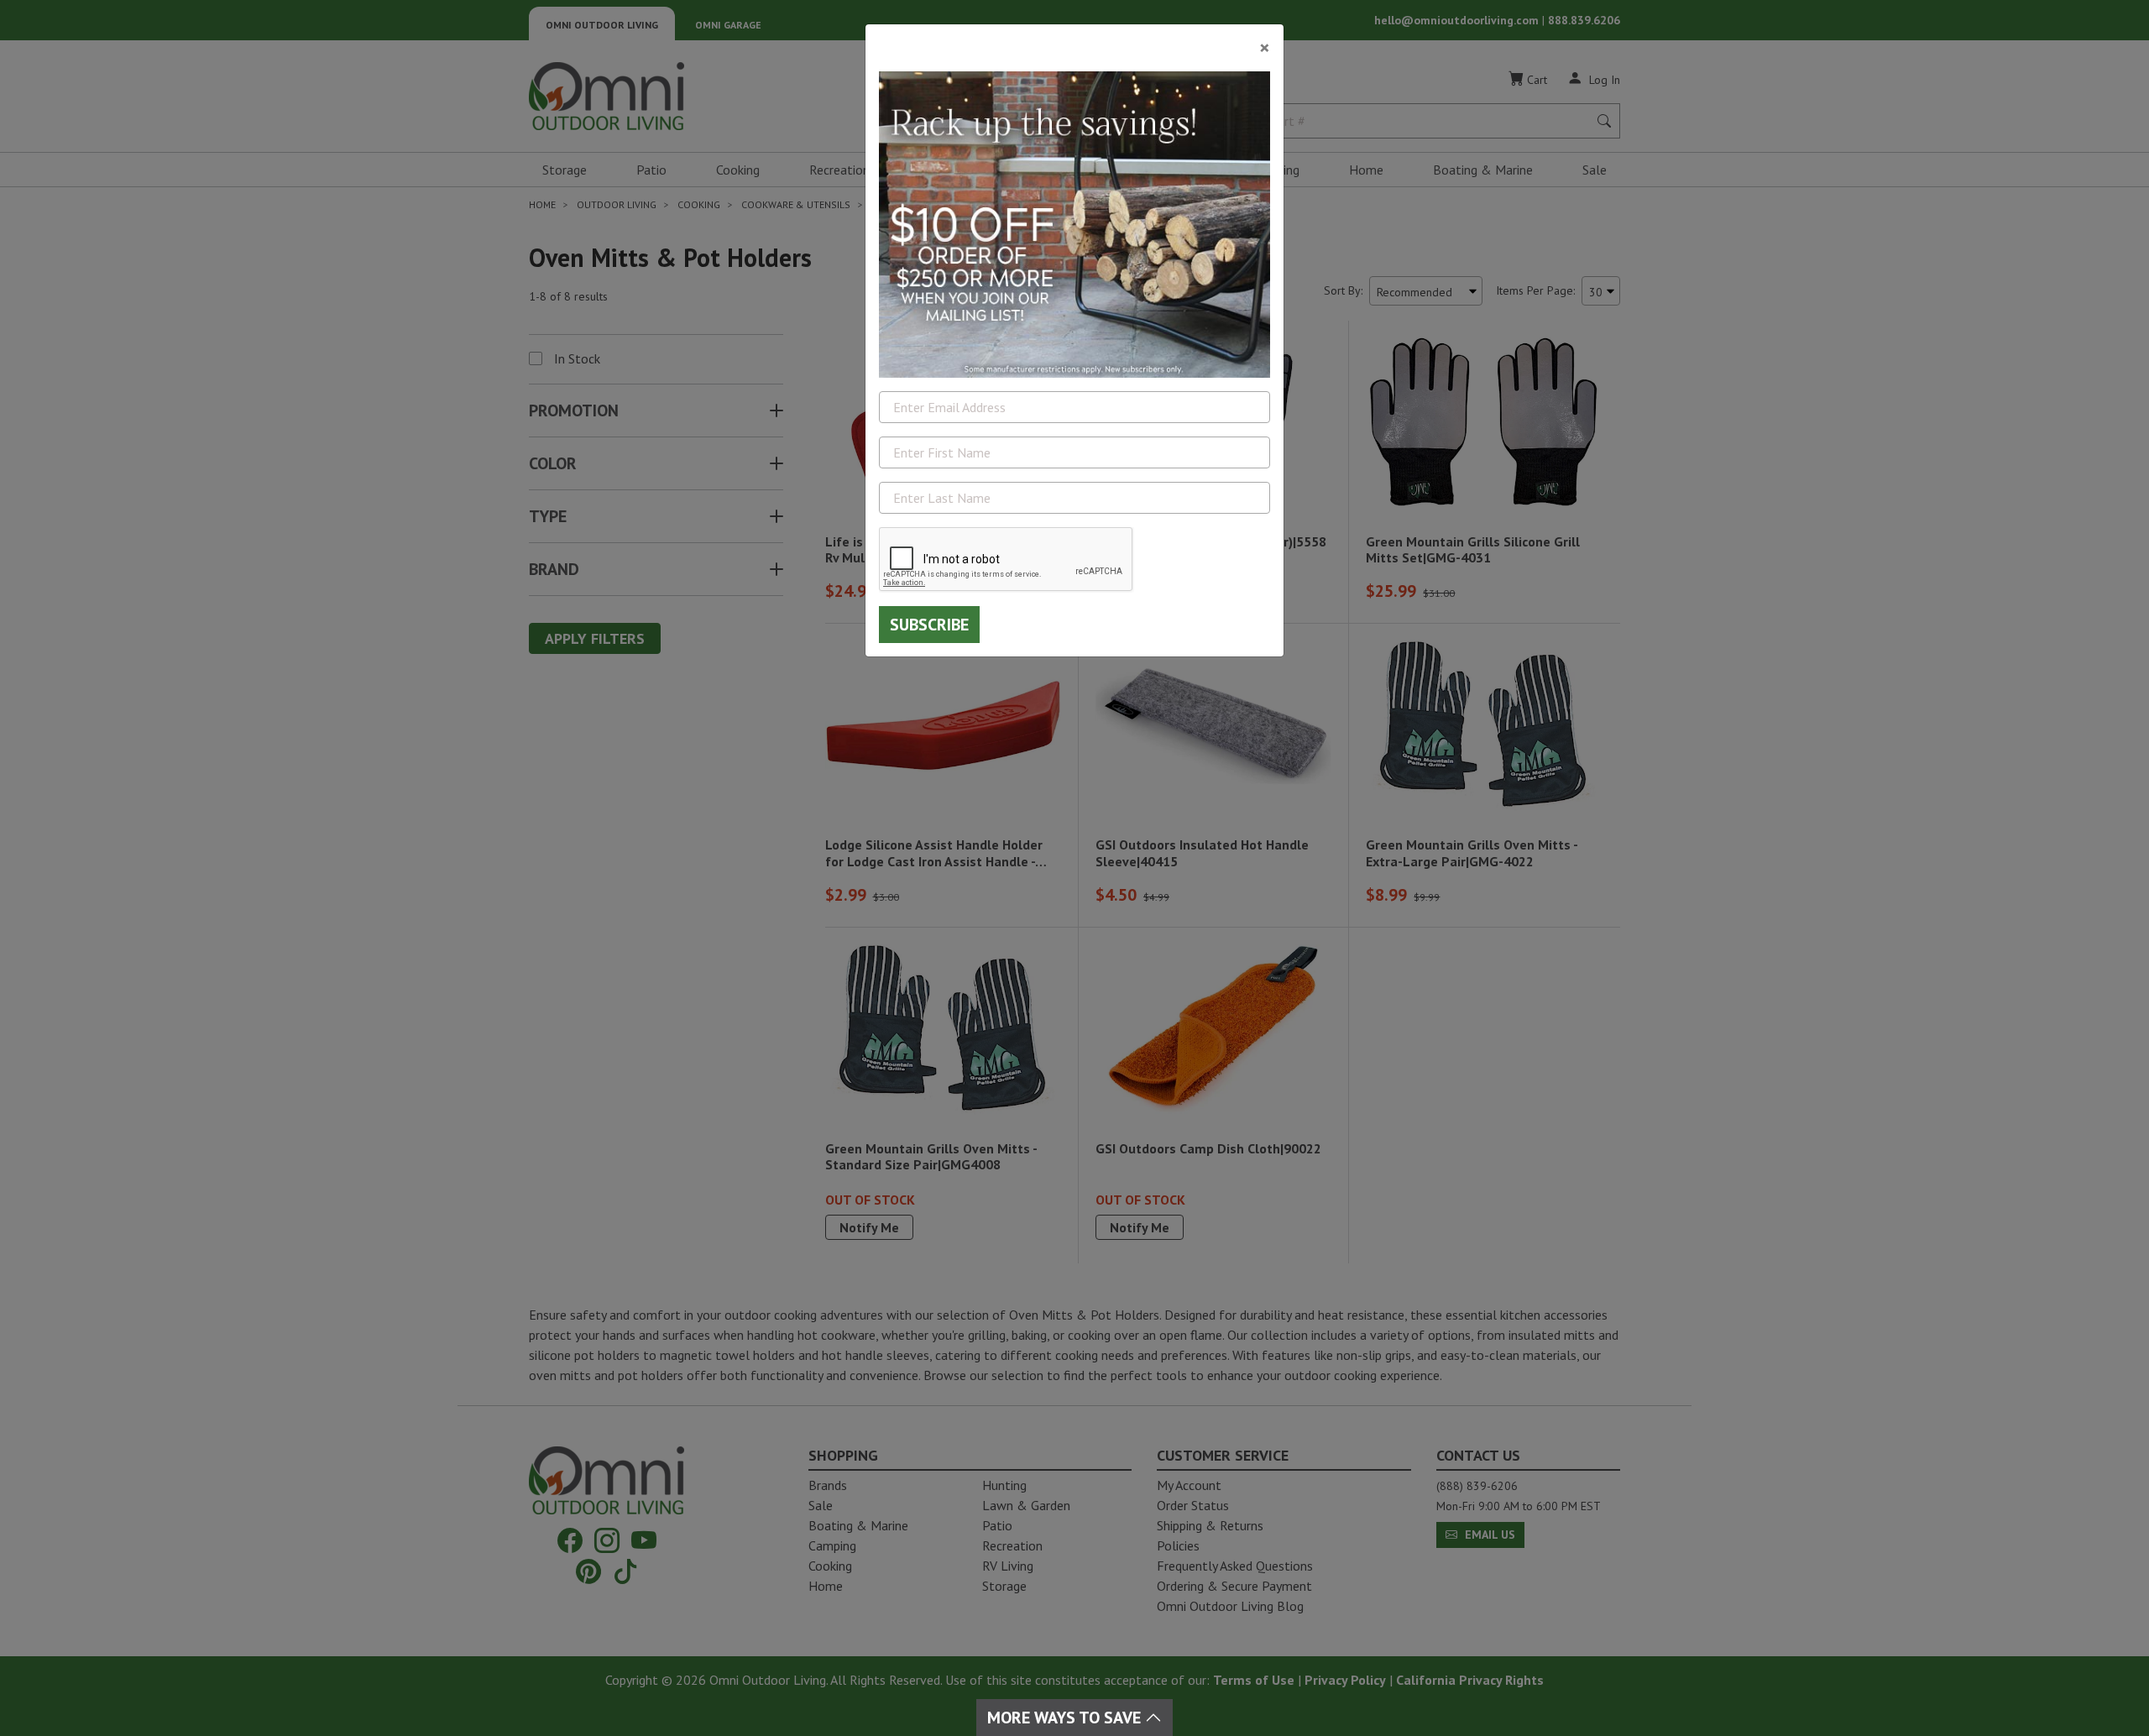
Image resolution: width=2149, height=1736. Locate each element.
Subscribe (929, 625)
